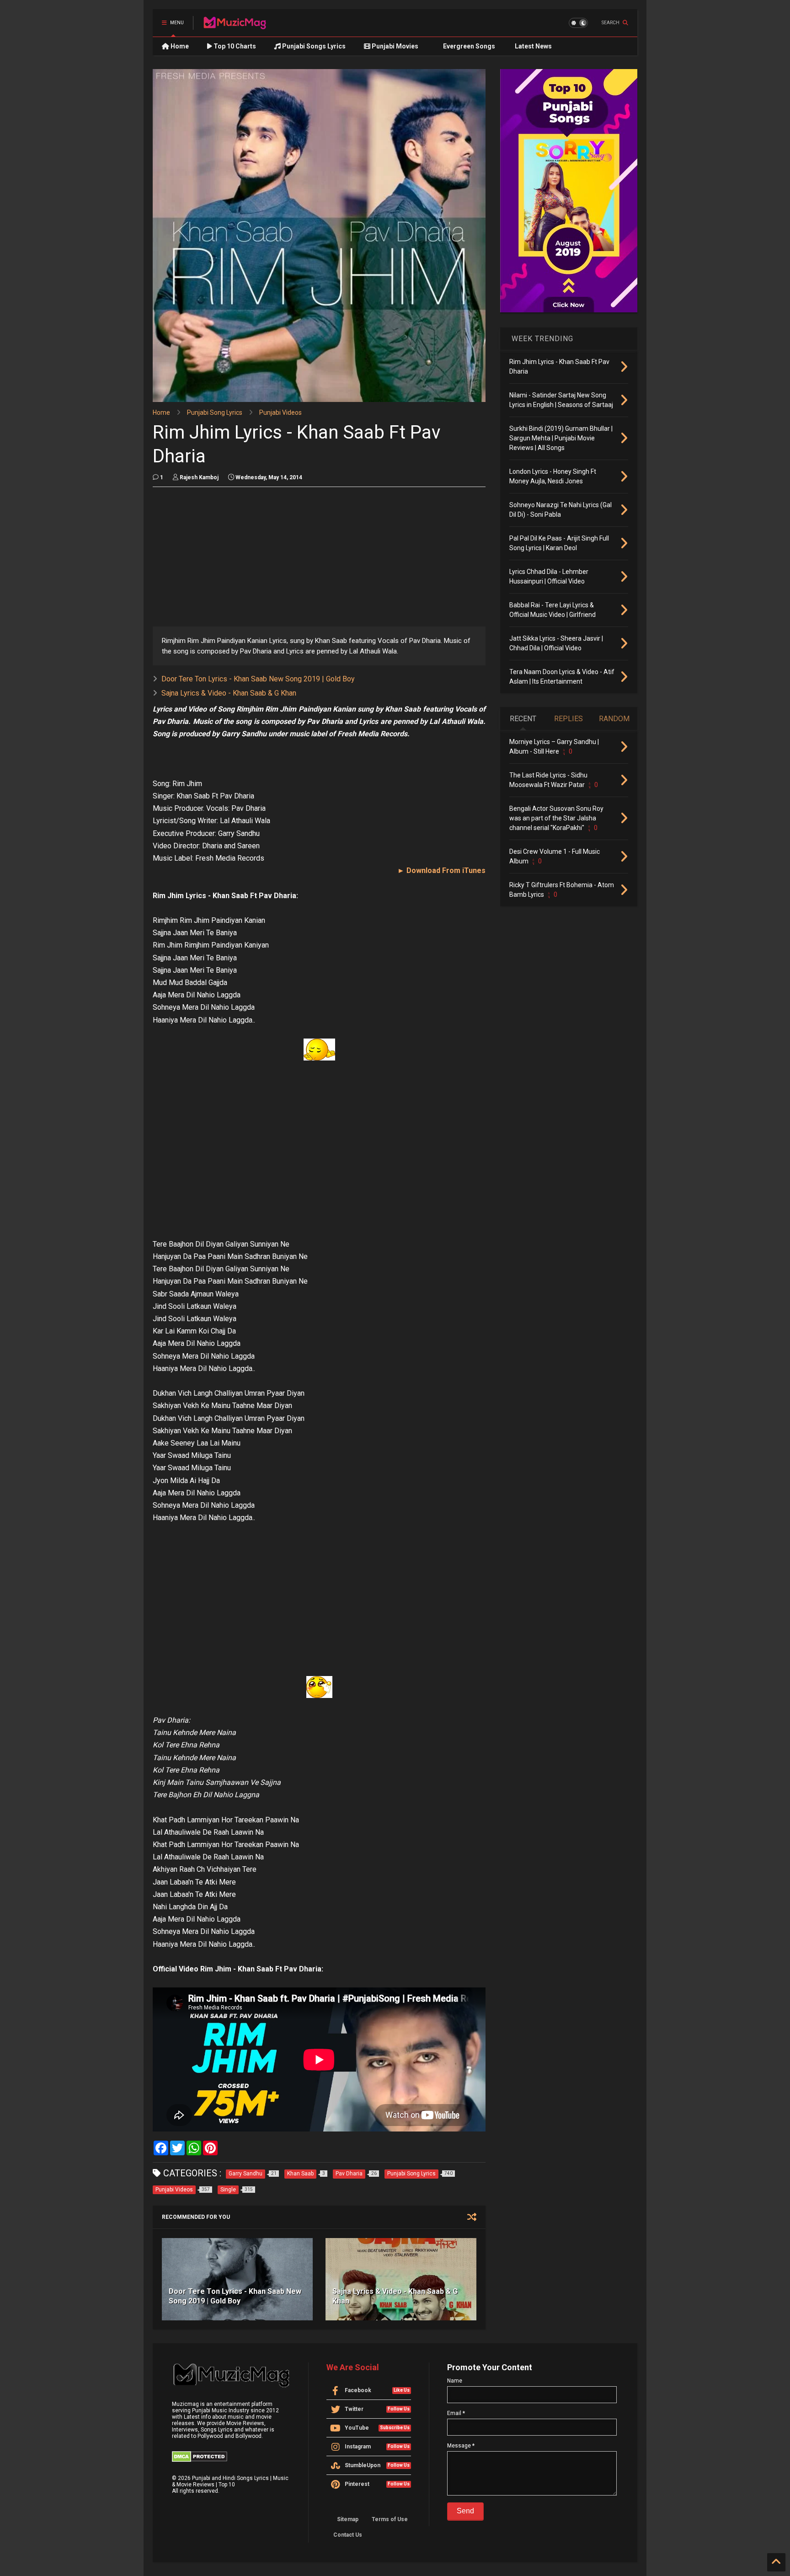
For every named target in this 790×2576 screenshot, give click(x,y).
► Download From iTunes (441, 870)
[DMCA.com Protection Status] (200, 2460)
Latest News (533, 46)
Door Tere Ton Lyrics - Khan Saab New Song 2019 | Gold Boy (258, 679)
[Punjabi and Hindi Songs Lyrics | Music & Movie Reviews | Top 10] (235, 26)
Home (179, 46)
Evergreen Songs (468, 46)
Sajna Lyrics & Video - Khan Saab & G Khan (229, 693)
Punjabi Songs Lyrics (313, 46)
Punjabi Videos (280, 412)
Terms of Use (390, 2519)
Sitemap (348, 2519)
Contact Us (348, 2535)
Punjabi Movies (394, 46)
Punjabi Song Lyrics (215, 412)
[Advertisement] (319, 558)
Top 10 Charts (234, 46)
